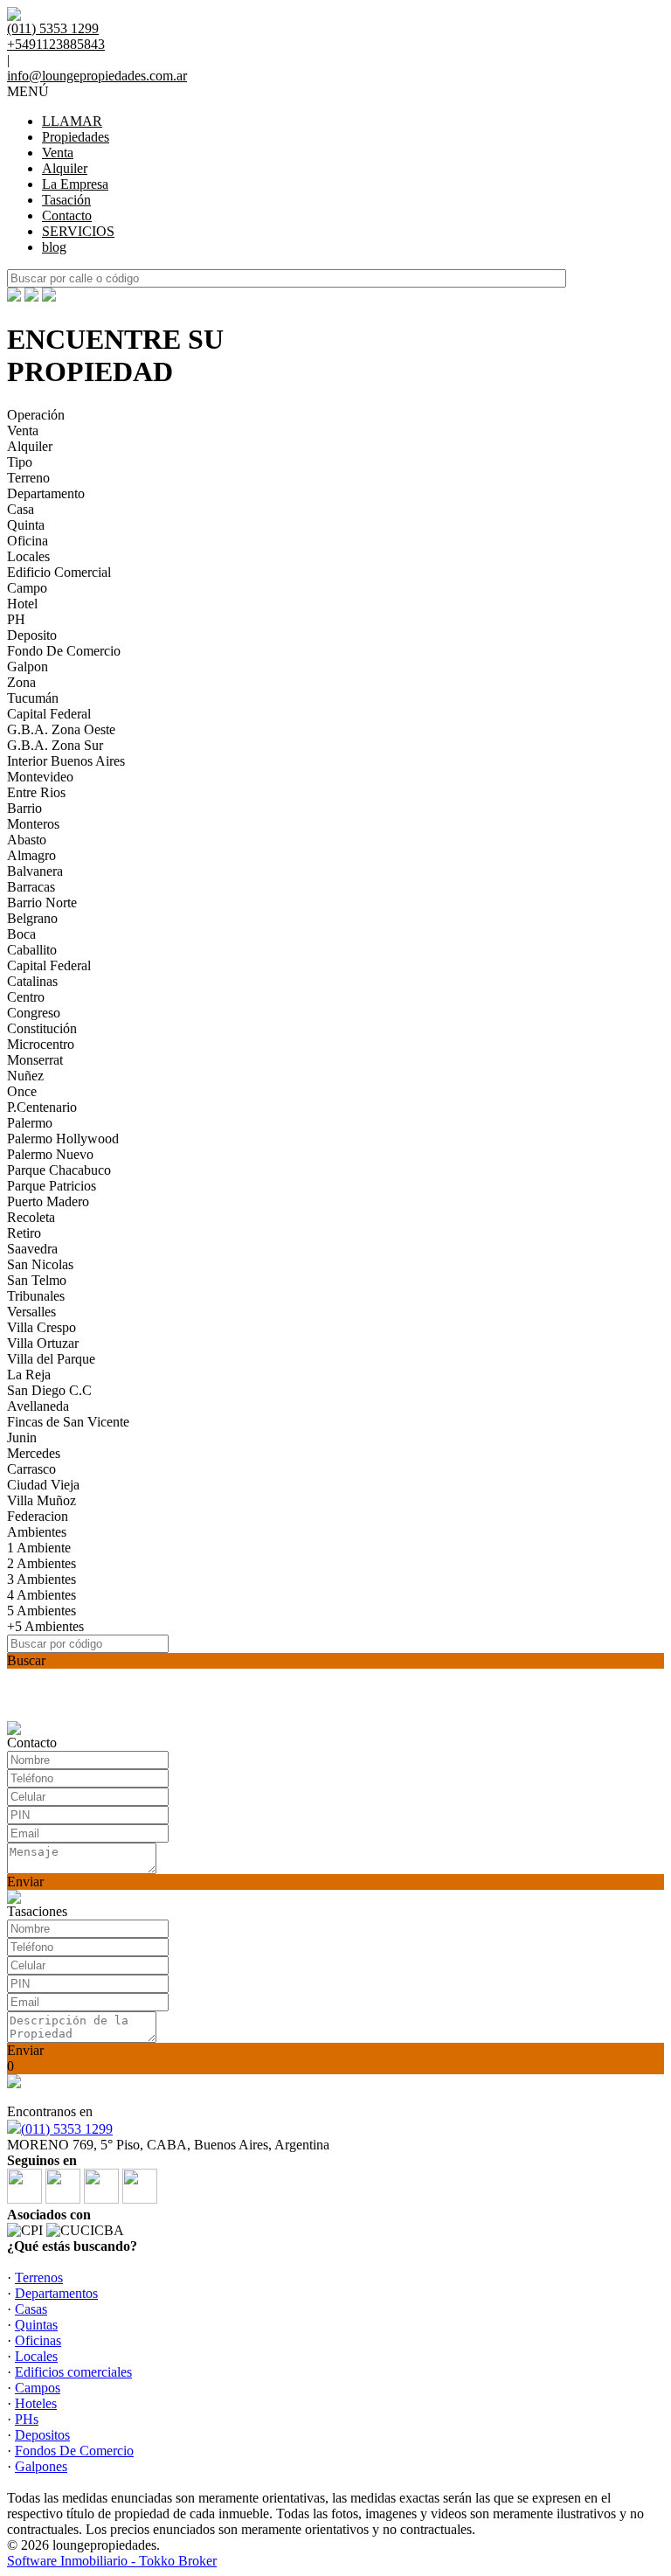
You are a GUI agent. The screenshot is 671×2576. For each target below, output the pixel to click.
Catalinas (32, 981)
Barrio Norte (42, 903)
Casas (31, 2309)
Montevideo (40, 777)
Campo (27, 588)
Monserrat (35, 1060)
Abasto (27, 840)
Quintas (36, 2325)
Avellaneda (38, 1406)
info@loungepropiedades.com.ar (97, 76)
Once (22, 1091)
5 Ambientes (42, 1611)
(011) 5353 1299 (67, 2129)
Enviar (25, 1882)
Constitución (42, 1028)
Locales (28, 556)
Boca (21, 934)
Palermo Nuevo (50, 1154)
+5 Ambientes (45, 1626)
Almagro (31, 855)
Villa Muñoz (42, 1500)
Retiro (24, 1233)
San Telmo (37, 1280)
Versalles (31, 1312)
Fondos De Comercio (74, 2451)
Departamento (46, 493)
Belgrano (32, 918)
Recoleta (31, 1217)
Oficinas (38, 2340)
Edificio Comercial (59, 572)
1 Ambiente (39, 1548)
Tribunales (36, 1296)
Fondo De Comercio (64, 651)
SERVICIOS (78, 231)
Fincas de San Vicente (68, 1422)
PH (16, 619)
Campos (38, 2388)
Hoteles (36, 2403)
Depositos (42, 2435)
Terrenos (39, 2277)
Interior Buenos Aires (66, 761)
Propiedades (76, 137)
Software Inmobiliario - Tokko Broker (112, 2561)
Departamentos (56, 2293)
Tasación (66, 200)
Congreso (34, 1013)
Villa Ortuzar (43, 1343)
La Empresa (75, 184)
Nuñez (25, 1076)
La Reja (29, 1375)
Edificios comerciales (73, 2372)
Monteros (33, 824)
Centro (26, 997)
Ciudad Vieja (43, 1485)
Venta (58, 153)
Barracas (31, 887)
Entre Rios (36, 792)
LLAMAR (72, 121)
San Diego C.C (49, 1390)
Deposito (32, 635)
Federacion (38, 1516)
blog (54, 247)
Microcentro (41, 1044)
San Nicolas (40, 1264)
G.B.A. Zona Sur (55, 745)
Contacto (67, 215)
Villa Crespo (42, 1327)
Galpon (28, 667)
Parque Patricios (52, 1186)
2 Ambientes (42, 1563)
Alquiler (65, 168)
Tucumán (33, 698)
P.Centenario (42, 1107)
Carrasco (31, 1469)
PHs (27, 2419)
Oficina (28, 541)
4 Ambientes (42, 1595)
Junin (22, 1437)
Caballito (32, 950)
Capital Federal (49, 714)
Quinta (26, 525)
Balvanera (35, 871)
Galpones (41, 2466)
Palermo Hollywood (63, 1139)
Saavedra (32, 1249)
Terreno (28, 478)
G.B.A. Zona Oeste (61, 729)
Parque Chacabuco (59, 1170)
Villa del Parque (51, 1359)
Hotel (22, 604)
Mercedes (34, 1453)
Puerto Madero (48, 1201)
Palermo (30, 1123)
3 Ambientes (42, 1579)
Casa (21, 509)
